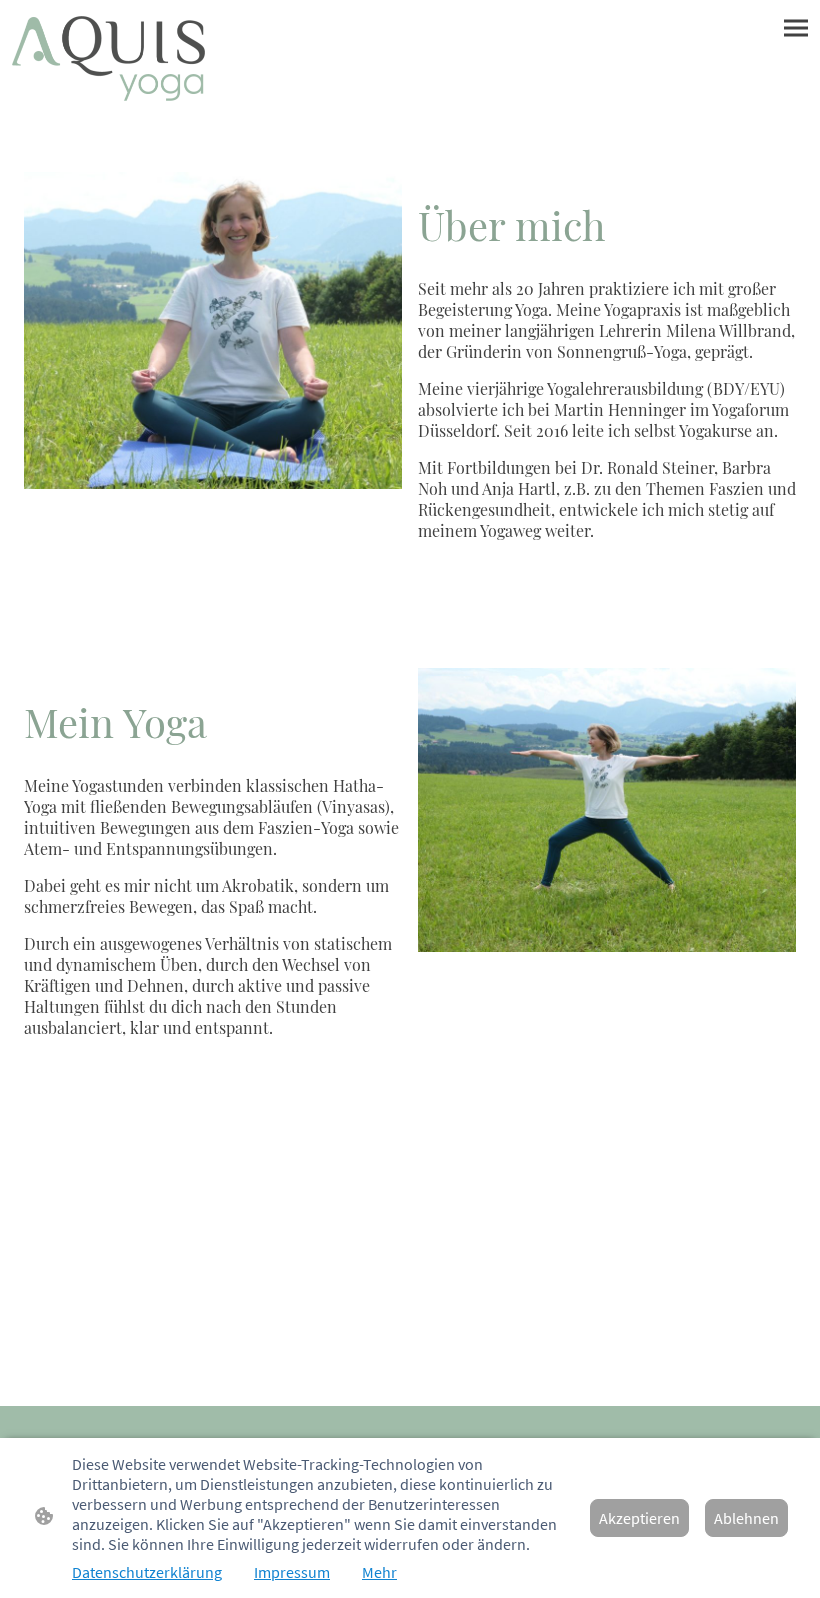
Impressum (292, 1572)
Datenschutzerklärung (147, 1572)
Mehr (379, 1572)
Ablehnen (746, 1518)
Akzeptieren (639, 1518)
